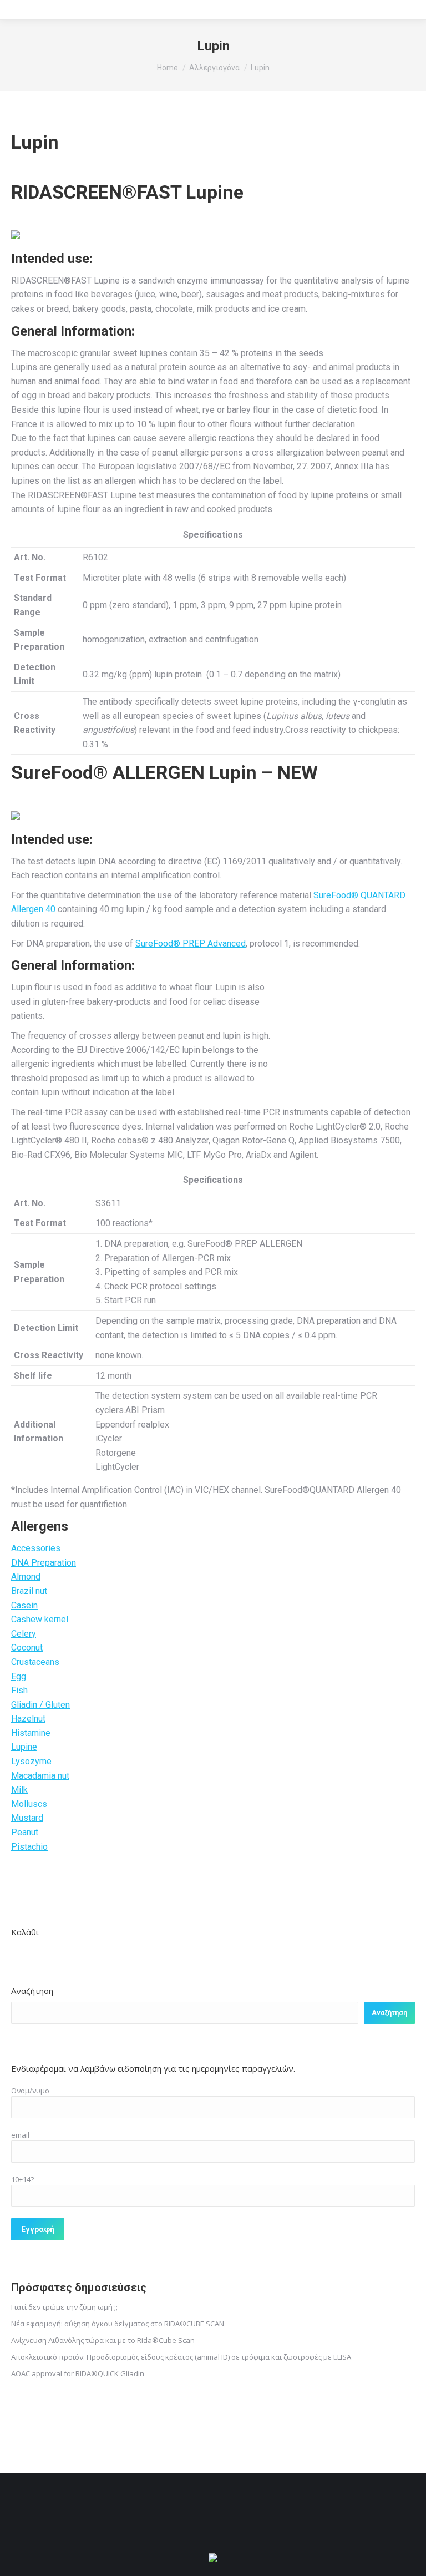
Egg (19, 1676)
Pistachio (29, 1847)
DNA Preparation (44, 1563)
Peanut (25, 1832)
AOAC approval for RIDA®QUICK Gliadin (78, 2373)
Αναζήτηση (32, 1991)
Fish (19, 1690)
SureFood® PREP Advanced (191, 943)
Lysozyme (31, 1761)
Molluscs (29, 1804)
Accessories (36, 1548)
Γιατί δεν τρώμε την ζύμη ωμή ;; (64, 2307)
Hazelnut (28, 1719)
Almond (26, 1577)
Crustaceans (35, 1662)
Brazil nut (29, 1591)
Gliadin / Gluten (40, 1705)
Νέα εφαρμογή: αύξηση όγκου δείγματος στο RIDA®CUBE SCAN (118, 2324)
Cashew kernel (40, 1619)
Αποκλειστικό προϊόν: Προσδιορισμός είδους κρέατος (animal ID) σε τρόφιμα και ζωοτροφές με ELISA (181, 2357)
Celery (24, 1634)
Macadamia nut (40, 1776)
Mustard (27, 1818)
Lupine (24, 1747)
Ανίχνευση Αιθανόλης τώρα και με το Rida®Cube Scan (103, 2340)
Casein (24, 1605)
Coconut (27, 1648)
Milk (19, 1790)
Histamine (31, 1733)
